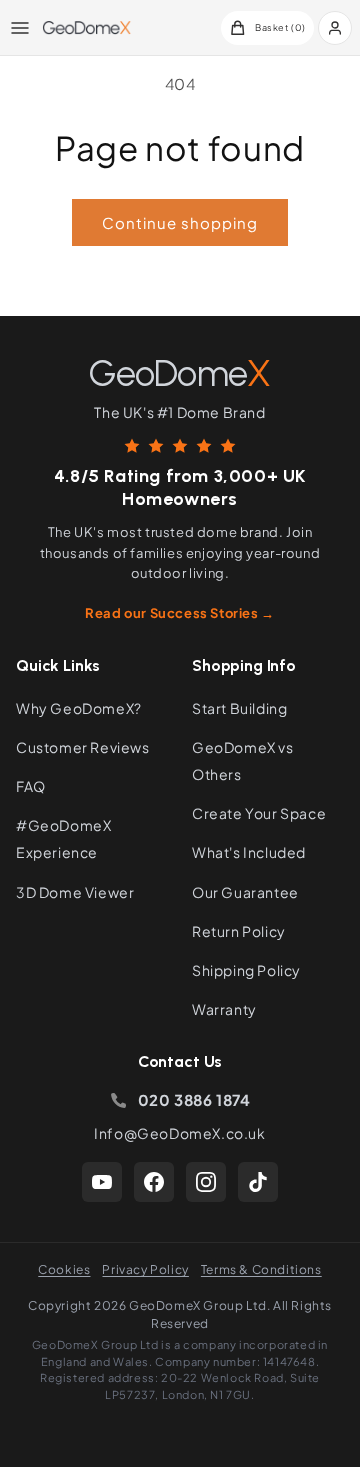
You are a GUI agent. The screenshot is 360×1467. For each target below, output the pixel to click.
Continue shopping (180, 222)
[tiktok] (258, 1182)
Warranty (224, 1009)
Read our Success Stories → (180, 613)
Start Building (239, 708)
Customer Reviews (83, 747)
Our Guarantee (245, 892)
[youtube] (102, 1182)
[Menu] (20, 28)
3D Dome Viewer (75, 892)
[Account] (335, 28)
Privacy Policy (145, 1269)
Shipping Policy (246, 970)
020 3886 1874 (194, 1099)
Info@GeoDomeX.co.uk (179, 1133)
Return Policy (239, 931)
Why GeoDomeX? (79, 708)
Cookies (64, 1269)
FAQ (31, 786)
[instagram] (206, 1182)
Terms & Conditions (261, 1269)
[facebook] (154, 1182)
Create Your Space (259, 813)
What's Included (249, 852)
